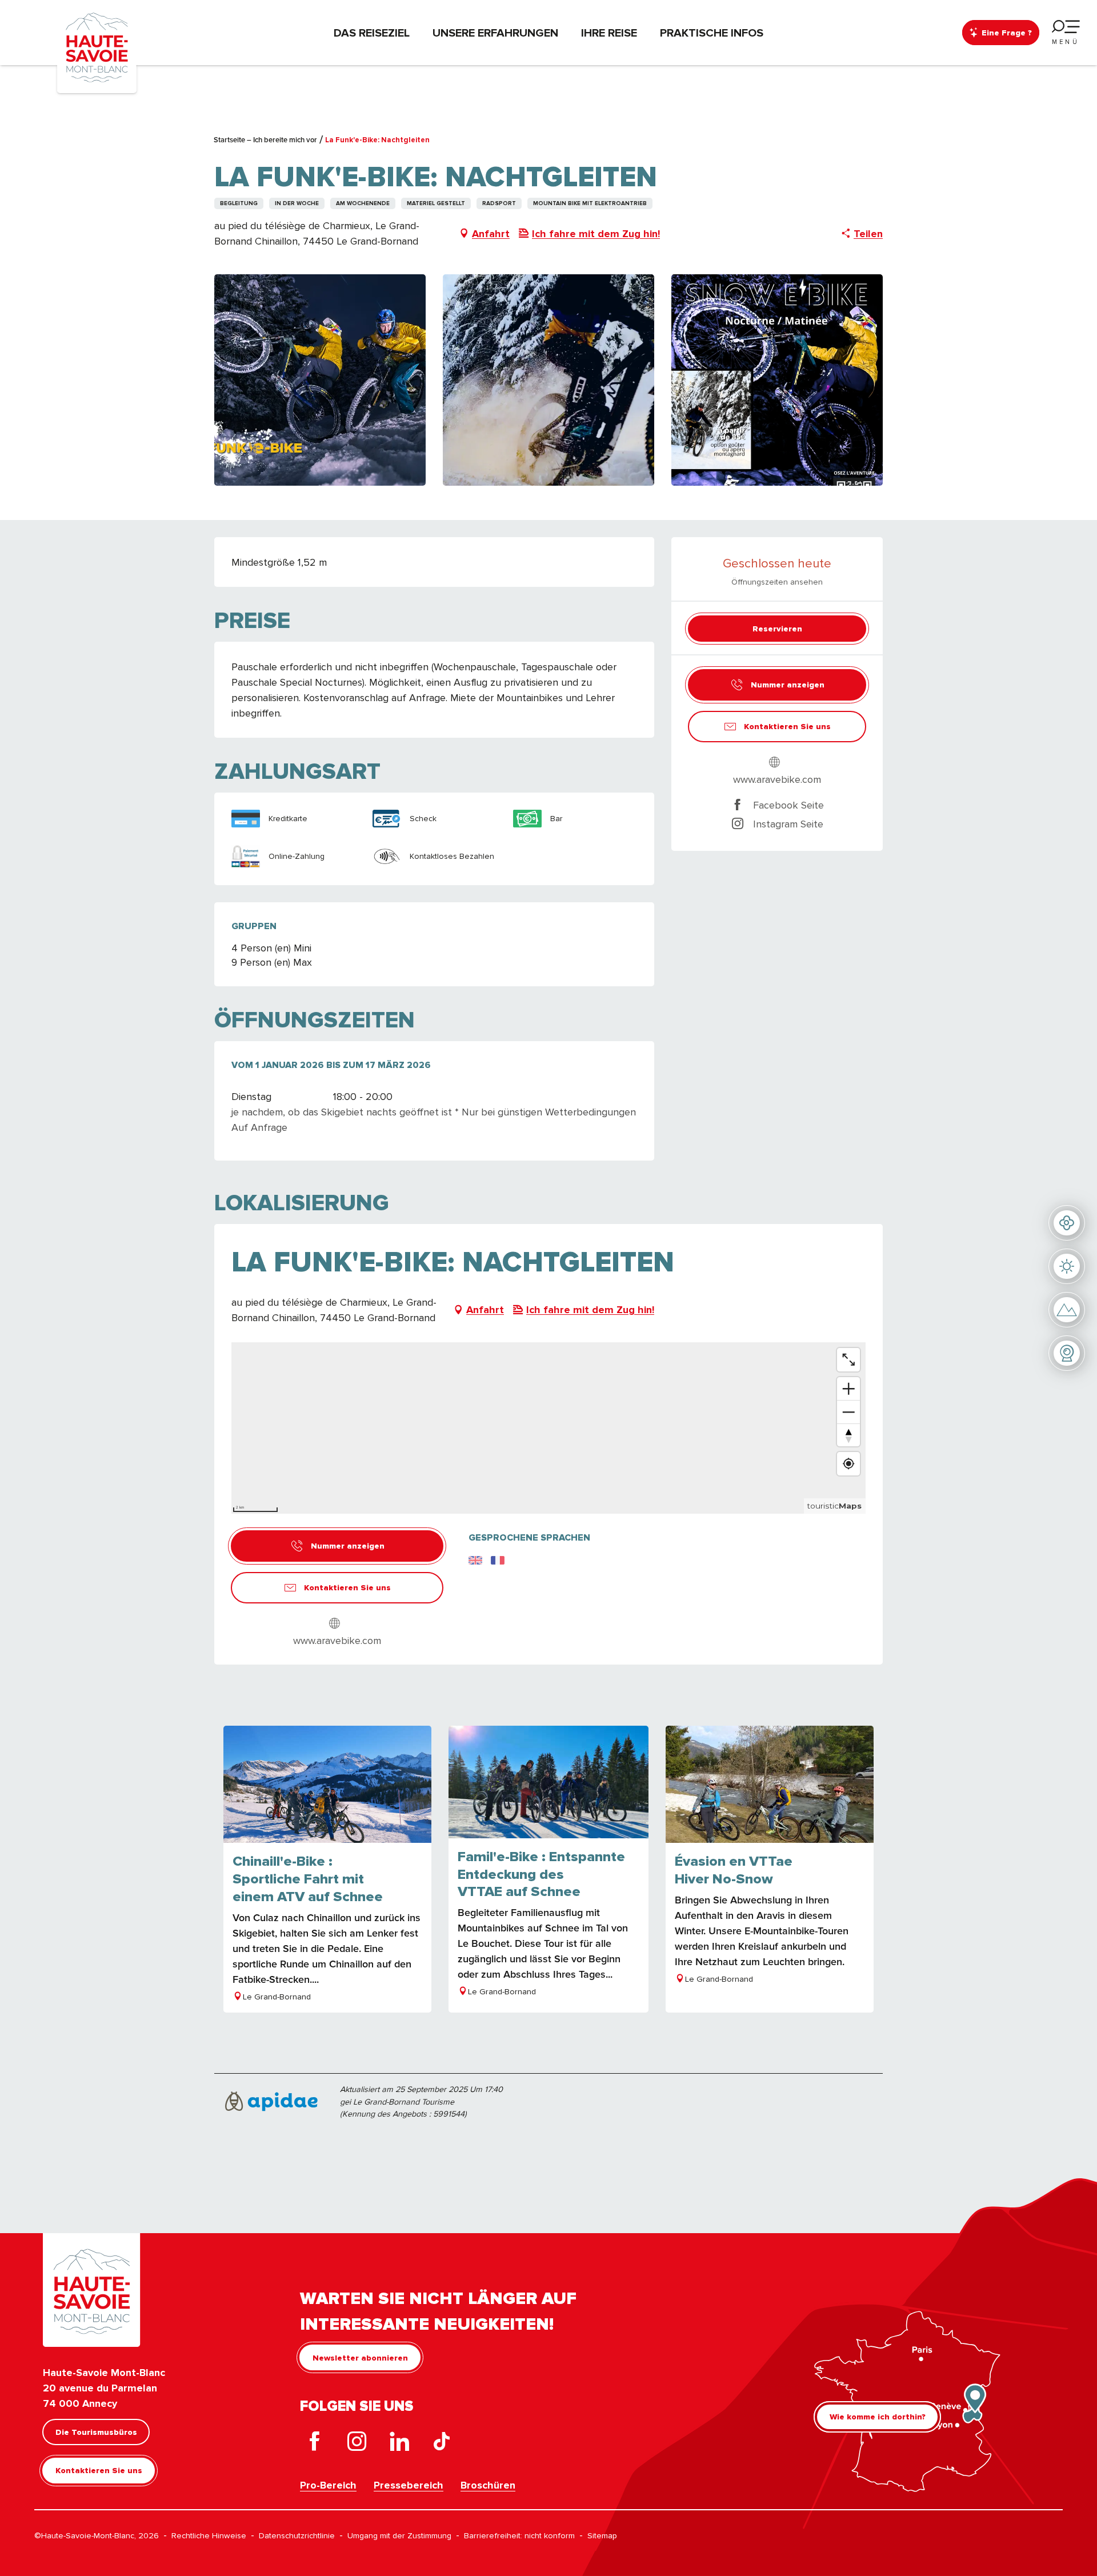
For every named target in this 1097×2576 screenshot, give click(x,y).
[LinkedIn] (399, 2444)
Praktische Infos (712, 33)
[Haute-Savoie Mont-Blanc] (97, 47)
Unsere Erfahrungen (495, 33)
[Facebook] (315, 2444)
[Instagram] (357, 2444)
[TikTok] (442, 2444)
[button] (320, 380)
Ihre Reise (609, 33)
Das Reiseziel (372, 33)
